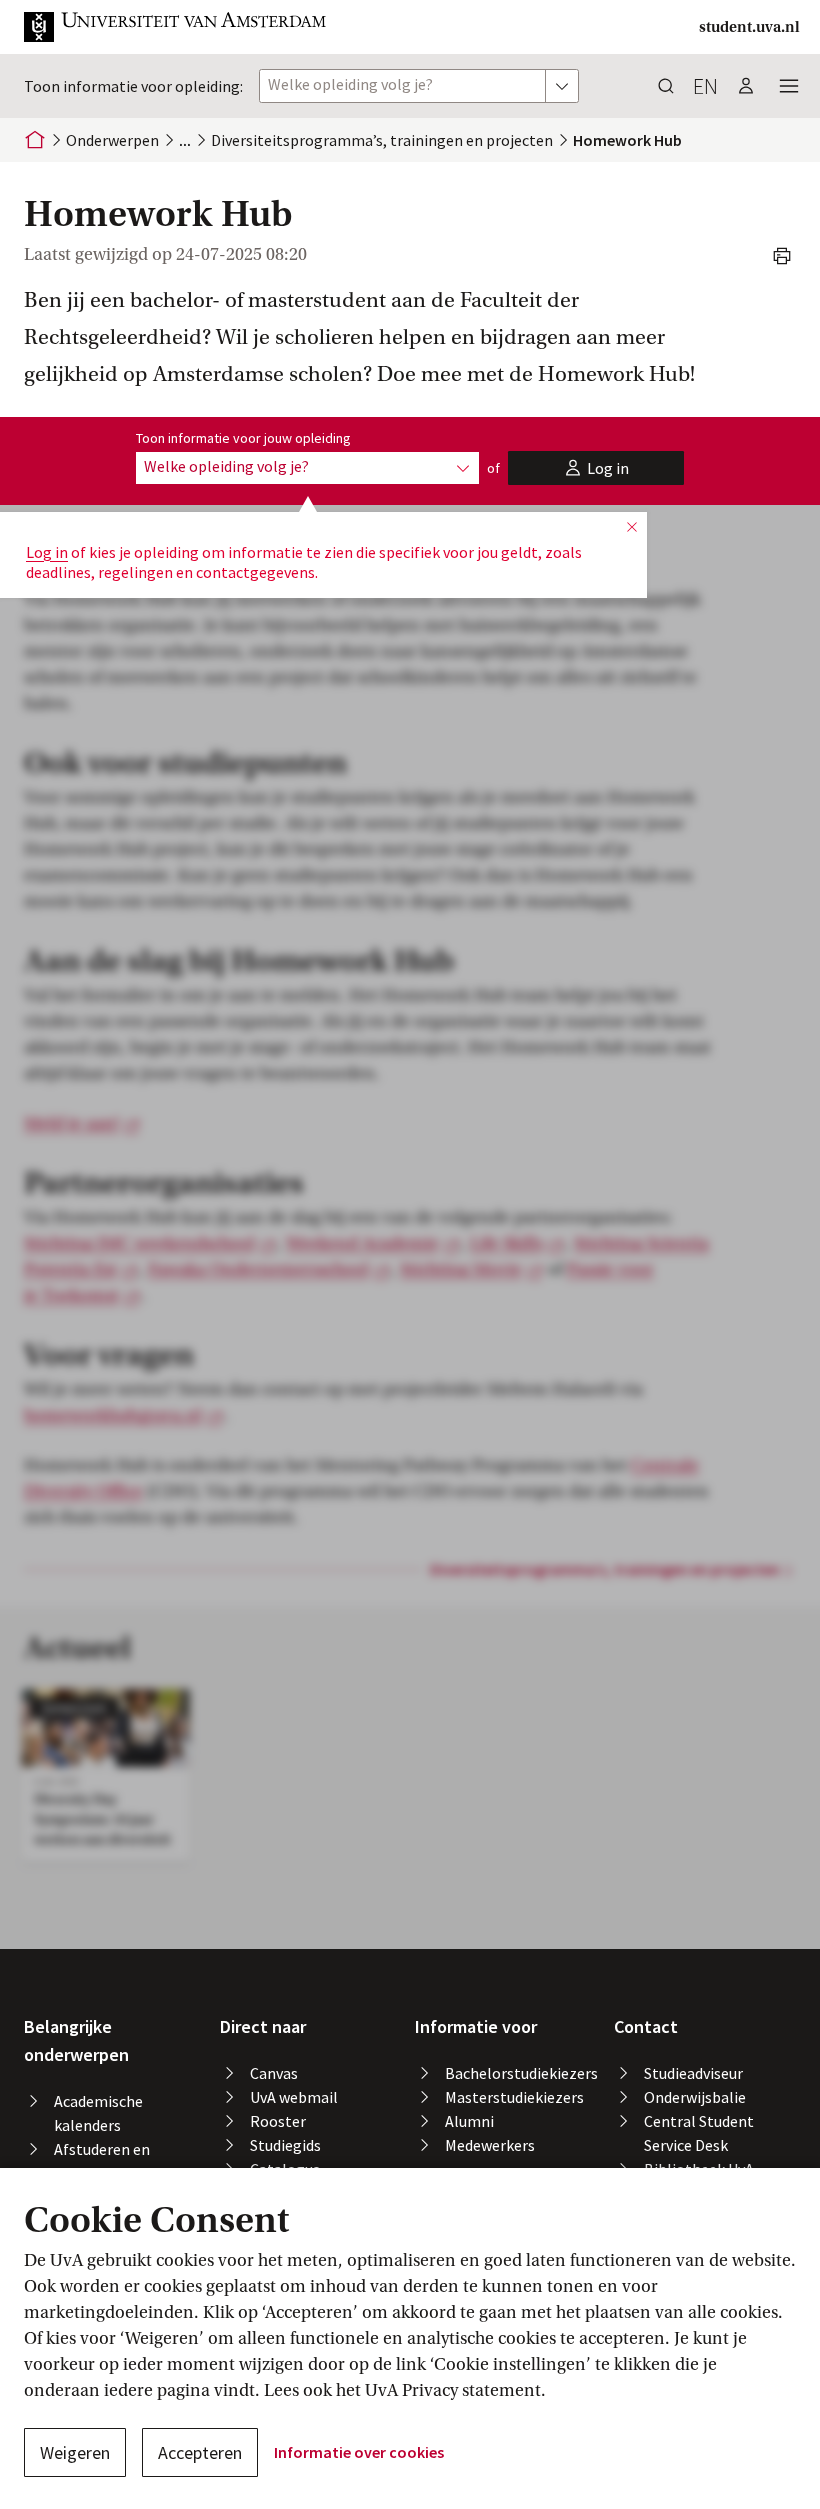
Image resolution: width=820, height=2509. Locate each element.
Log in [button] (47, 552)
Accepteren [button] (200, 2452)
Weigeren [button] (75, 2452)
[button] (176, 27)
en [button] (705, 86)
